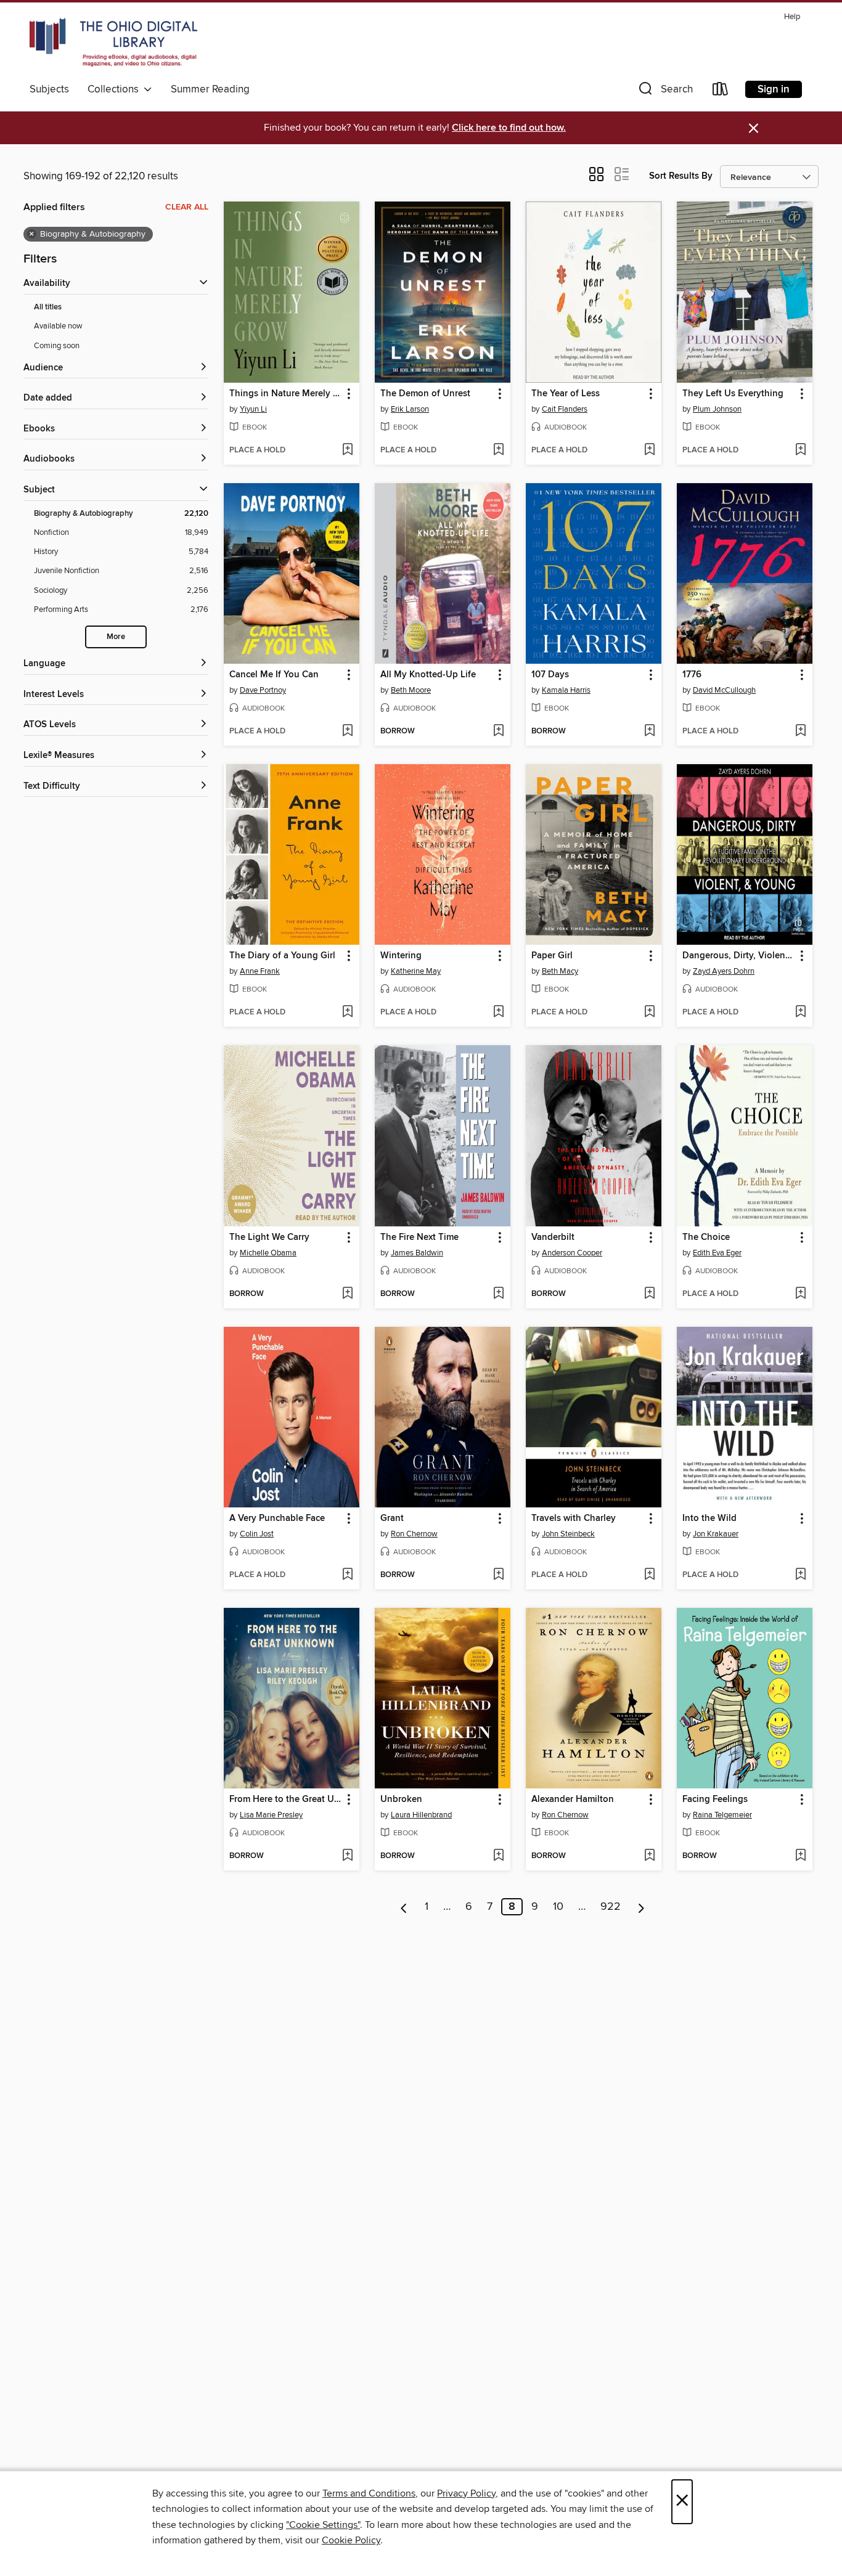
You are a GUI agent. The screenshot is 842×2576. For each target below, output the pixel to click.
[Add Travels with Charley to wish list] (649, 1575)
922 (611, 1907)
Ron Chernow (414, 1534)
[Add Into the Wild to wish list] (800, 1575)
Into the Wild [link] (709, 1518)
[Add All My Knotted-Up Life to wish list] (498, 732)
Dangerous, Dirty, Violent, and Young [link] (739, 956)
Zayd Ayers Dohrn (724, 971)
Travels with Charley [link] (574, 1518)
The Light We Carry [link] (269, 1237)
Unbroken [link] (401, 1800)
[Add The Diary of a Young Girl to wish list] (347, 1013)
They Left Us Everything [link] (733, 394)
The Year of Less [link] (566, 394)
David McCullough (724, 690)
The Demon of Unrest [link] (425, 394)
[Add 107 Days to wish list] (649, 732)
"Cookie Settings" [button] (323, 2525)
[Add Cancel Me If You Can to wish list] (347, 732)
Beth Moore (411, 690)
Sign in (774, 89)
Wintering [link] (401, 956)
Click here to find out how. (509, 128)
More (116, 637)
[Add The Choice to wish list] (800, 1294)
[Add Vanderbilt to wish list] (649, 1294)
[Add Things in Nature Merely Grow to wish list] (347, 450)
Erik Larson (410, 409)
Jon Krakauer (716, 1534)
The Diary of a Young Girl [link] (282, 956)
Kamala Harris (566, 690)
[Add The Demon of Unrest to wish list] (498, 450)
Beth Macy (560, 971)
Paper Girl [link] (552, 956)
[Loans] (721, 92)
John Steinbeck (568, 1534)
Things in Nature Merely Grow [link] (286, 394)
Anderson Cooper (572, 1253)
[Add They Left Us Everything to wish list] (800, 450)
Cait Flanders (565, 409)
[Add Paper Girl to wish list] (649, 1013)
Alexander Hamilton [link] (573, 1800)
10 (558, 1907)
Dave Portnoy (263, 690)
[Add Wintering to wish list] (498, 1013)
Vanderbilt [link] (553, 1237)
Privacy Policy (466, 2493)
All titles (48, 307)
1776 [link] (692, 675)
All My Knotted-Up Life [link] (428, 675)
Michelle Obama (268, 1253)
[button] (664, 92)
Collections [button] (116, 89)
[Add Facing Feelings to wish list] (800, 1856)
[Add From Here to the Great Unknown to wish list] (347, 1856)
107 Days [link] (550, 675)
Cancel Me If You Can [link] (274, 675)
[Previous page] (404, 1907)
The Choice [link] (706, 1237)
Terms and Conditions (369, 2493)
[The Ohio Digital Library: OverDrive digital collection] (113, 43)
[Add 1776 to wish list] (800, 732)
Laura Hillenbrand (421, 1815)
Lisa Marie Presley (271, 1815)
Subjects (49, 89)
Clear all (187, 207)
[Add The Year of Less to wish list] (649, 450)
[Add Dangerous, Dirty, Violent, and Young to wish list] (800, 1013)
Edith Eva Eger (717, 1253)
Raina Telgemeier (722, 1815)
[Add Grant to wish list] (498, 1575)
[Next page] (641, 1907)
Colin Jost (257, 1534)
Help (792, 17)
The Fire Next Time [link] (419, 1237)
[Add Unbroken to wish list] (498, 1856)
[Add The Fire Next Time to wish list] (498, 1294)
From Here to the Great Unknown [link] (286, 1800)
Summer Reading (210, 89)
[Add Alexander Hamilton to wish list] (649, 1856)
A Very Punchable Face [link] (277, 1518)
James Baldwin (417, 1253)
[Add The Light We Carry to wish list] (347, 1294)
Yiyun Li (253, 409)
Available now (58, 326)
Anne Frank (260, 971)
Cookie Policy (351, 2540)
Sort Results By (681, 176)
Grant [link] (392, 1518)
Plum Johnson (717, 409)
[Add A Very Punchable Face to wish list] (347, 1575)
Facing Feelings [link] (715, 1800)
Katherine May (416, 971)
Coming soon (57, 346)
